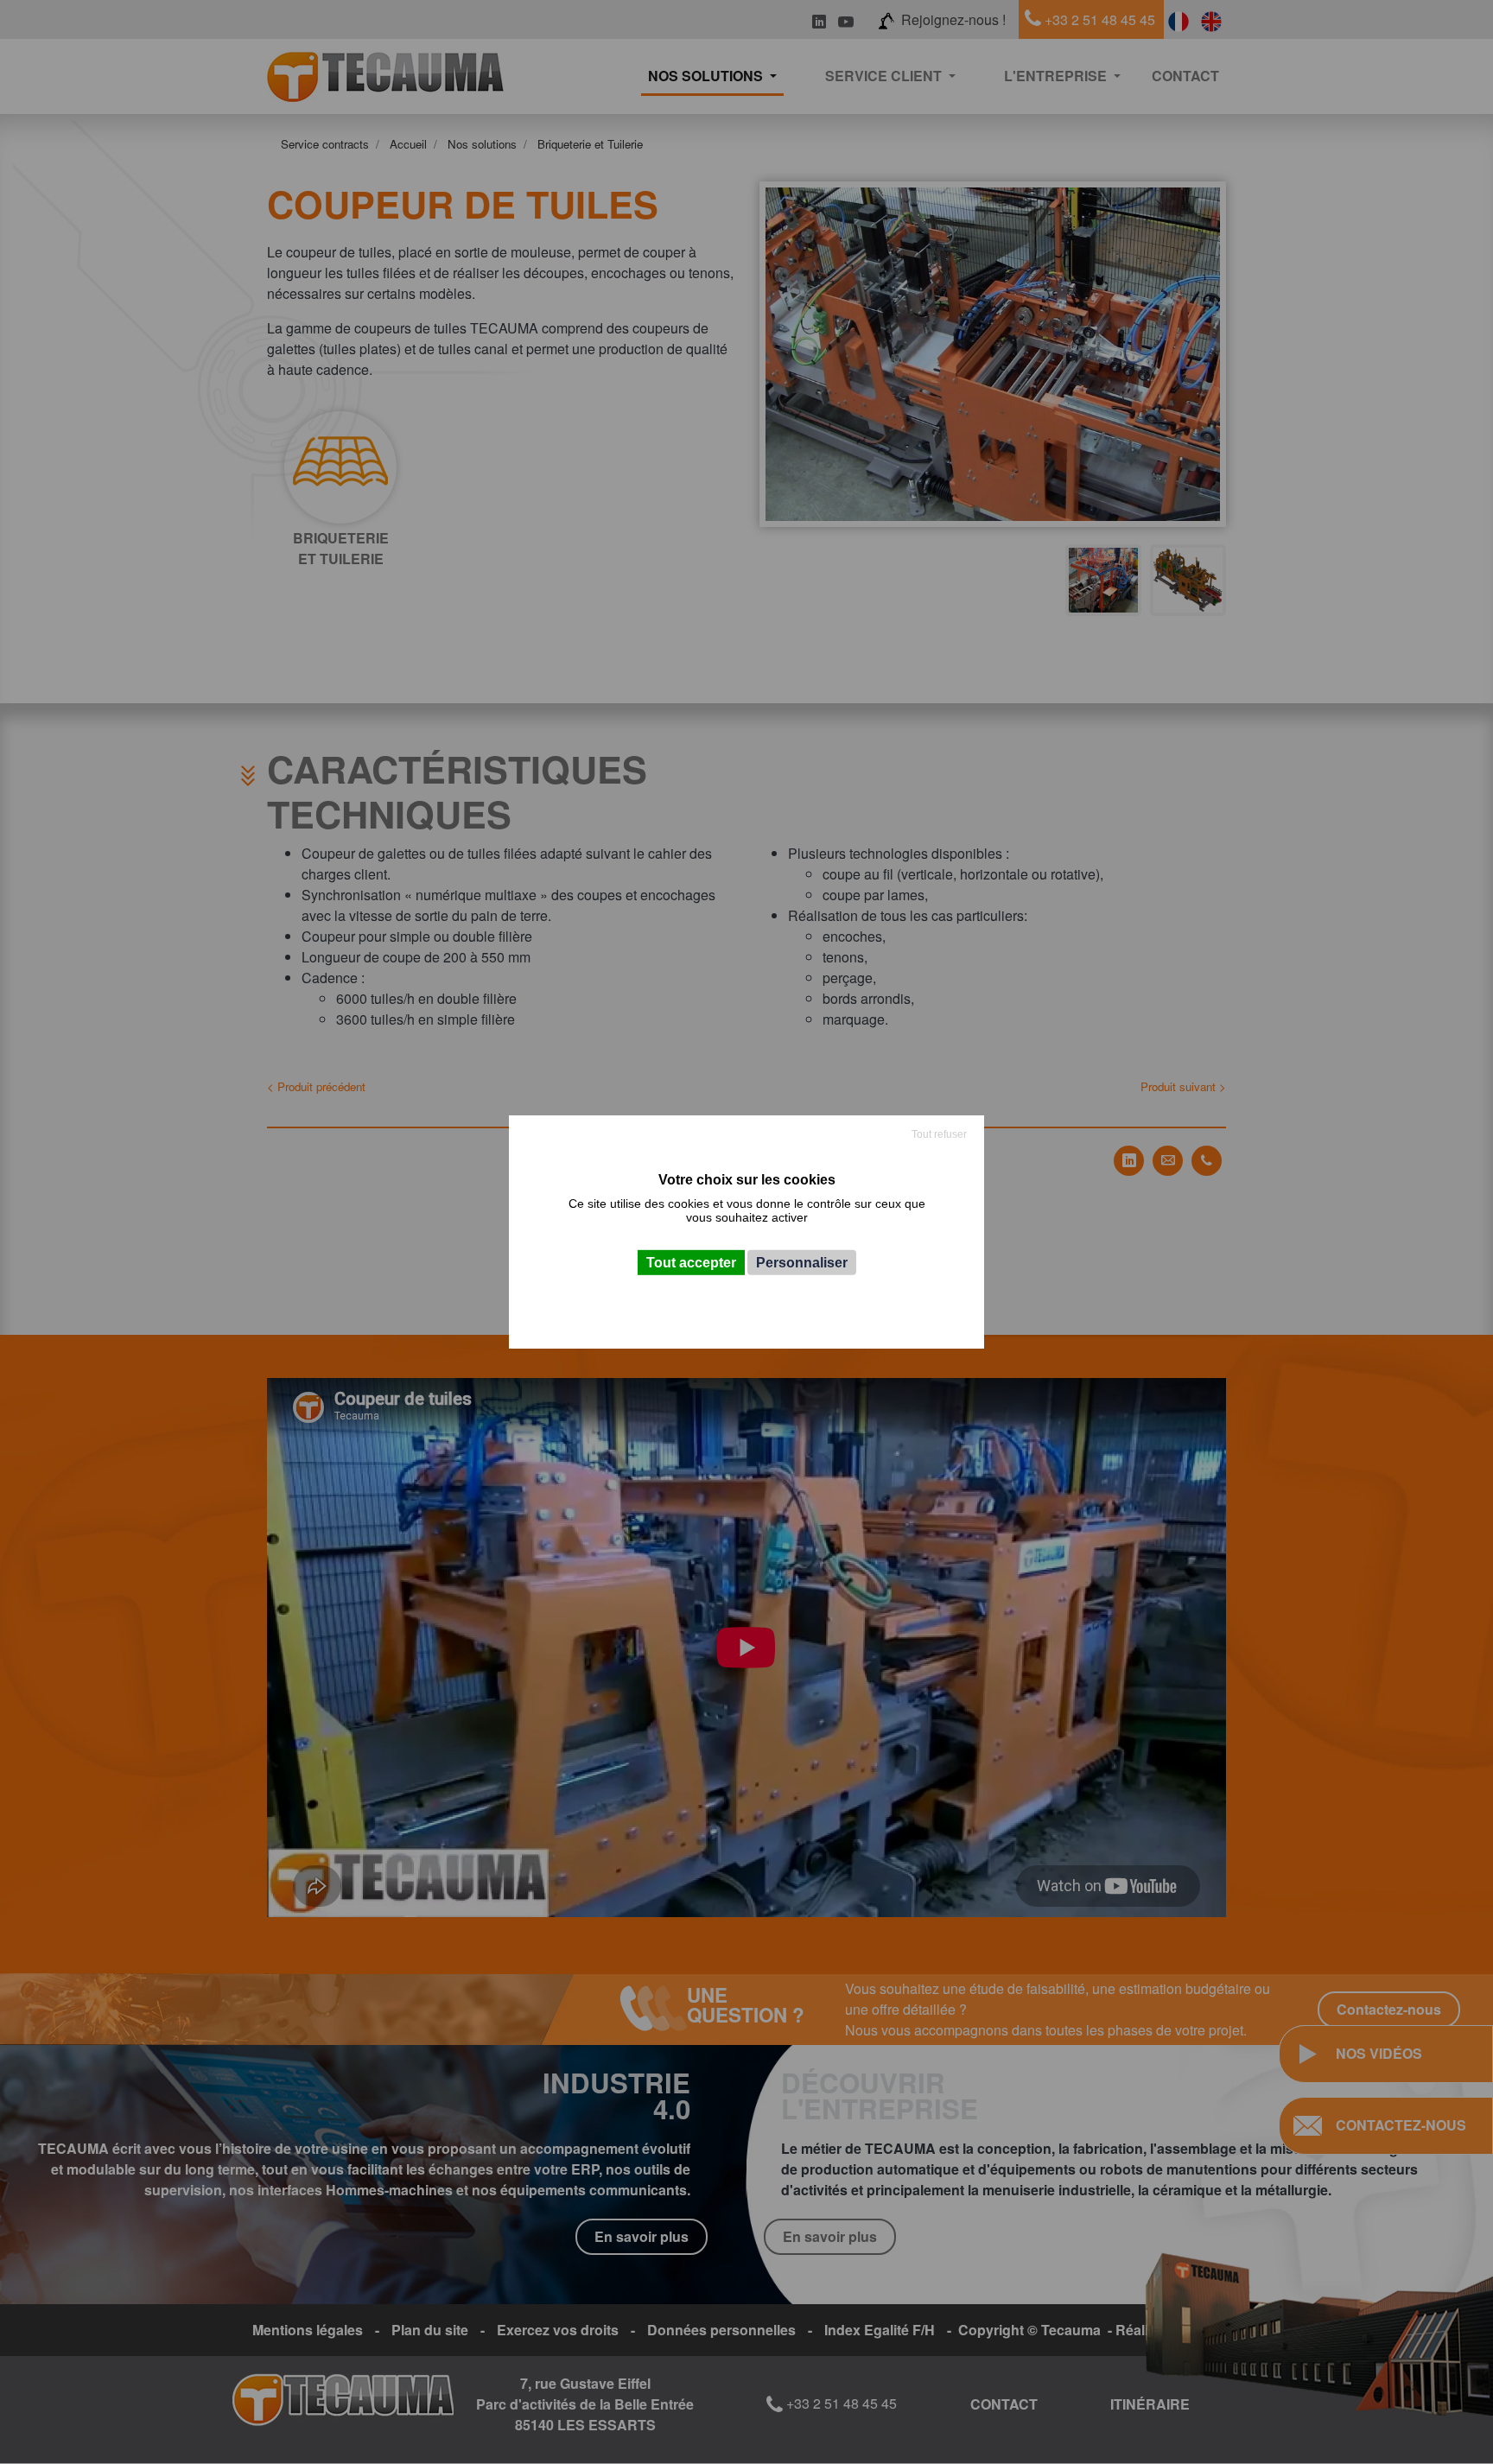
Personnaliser (802, 1263)
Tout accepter (691, 1263)
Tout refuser (939, 1134)
